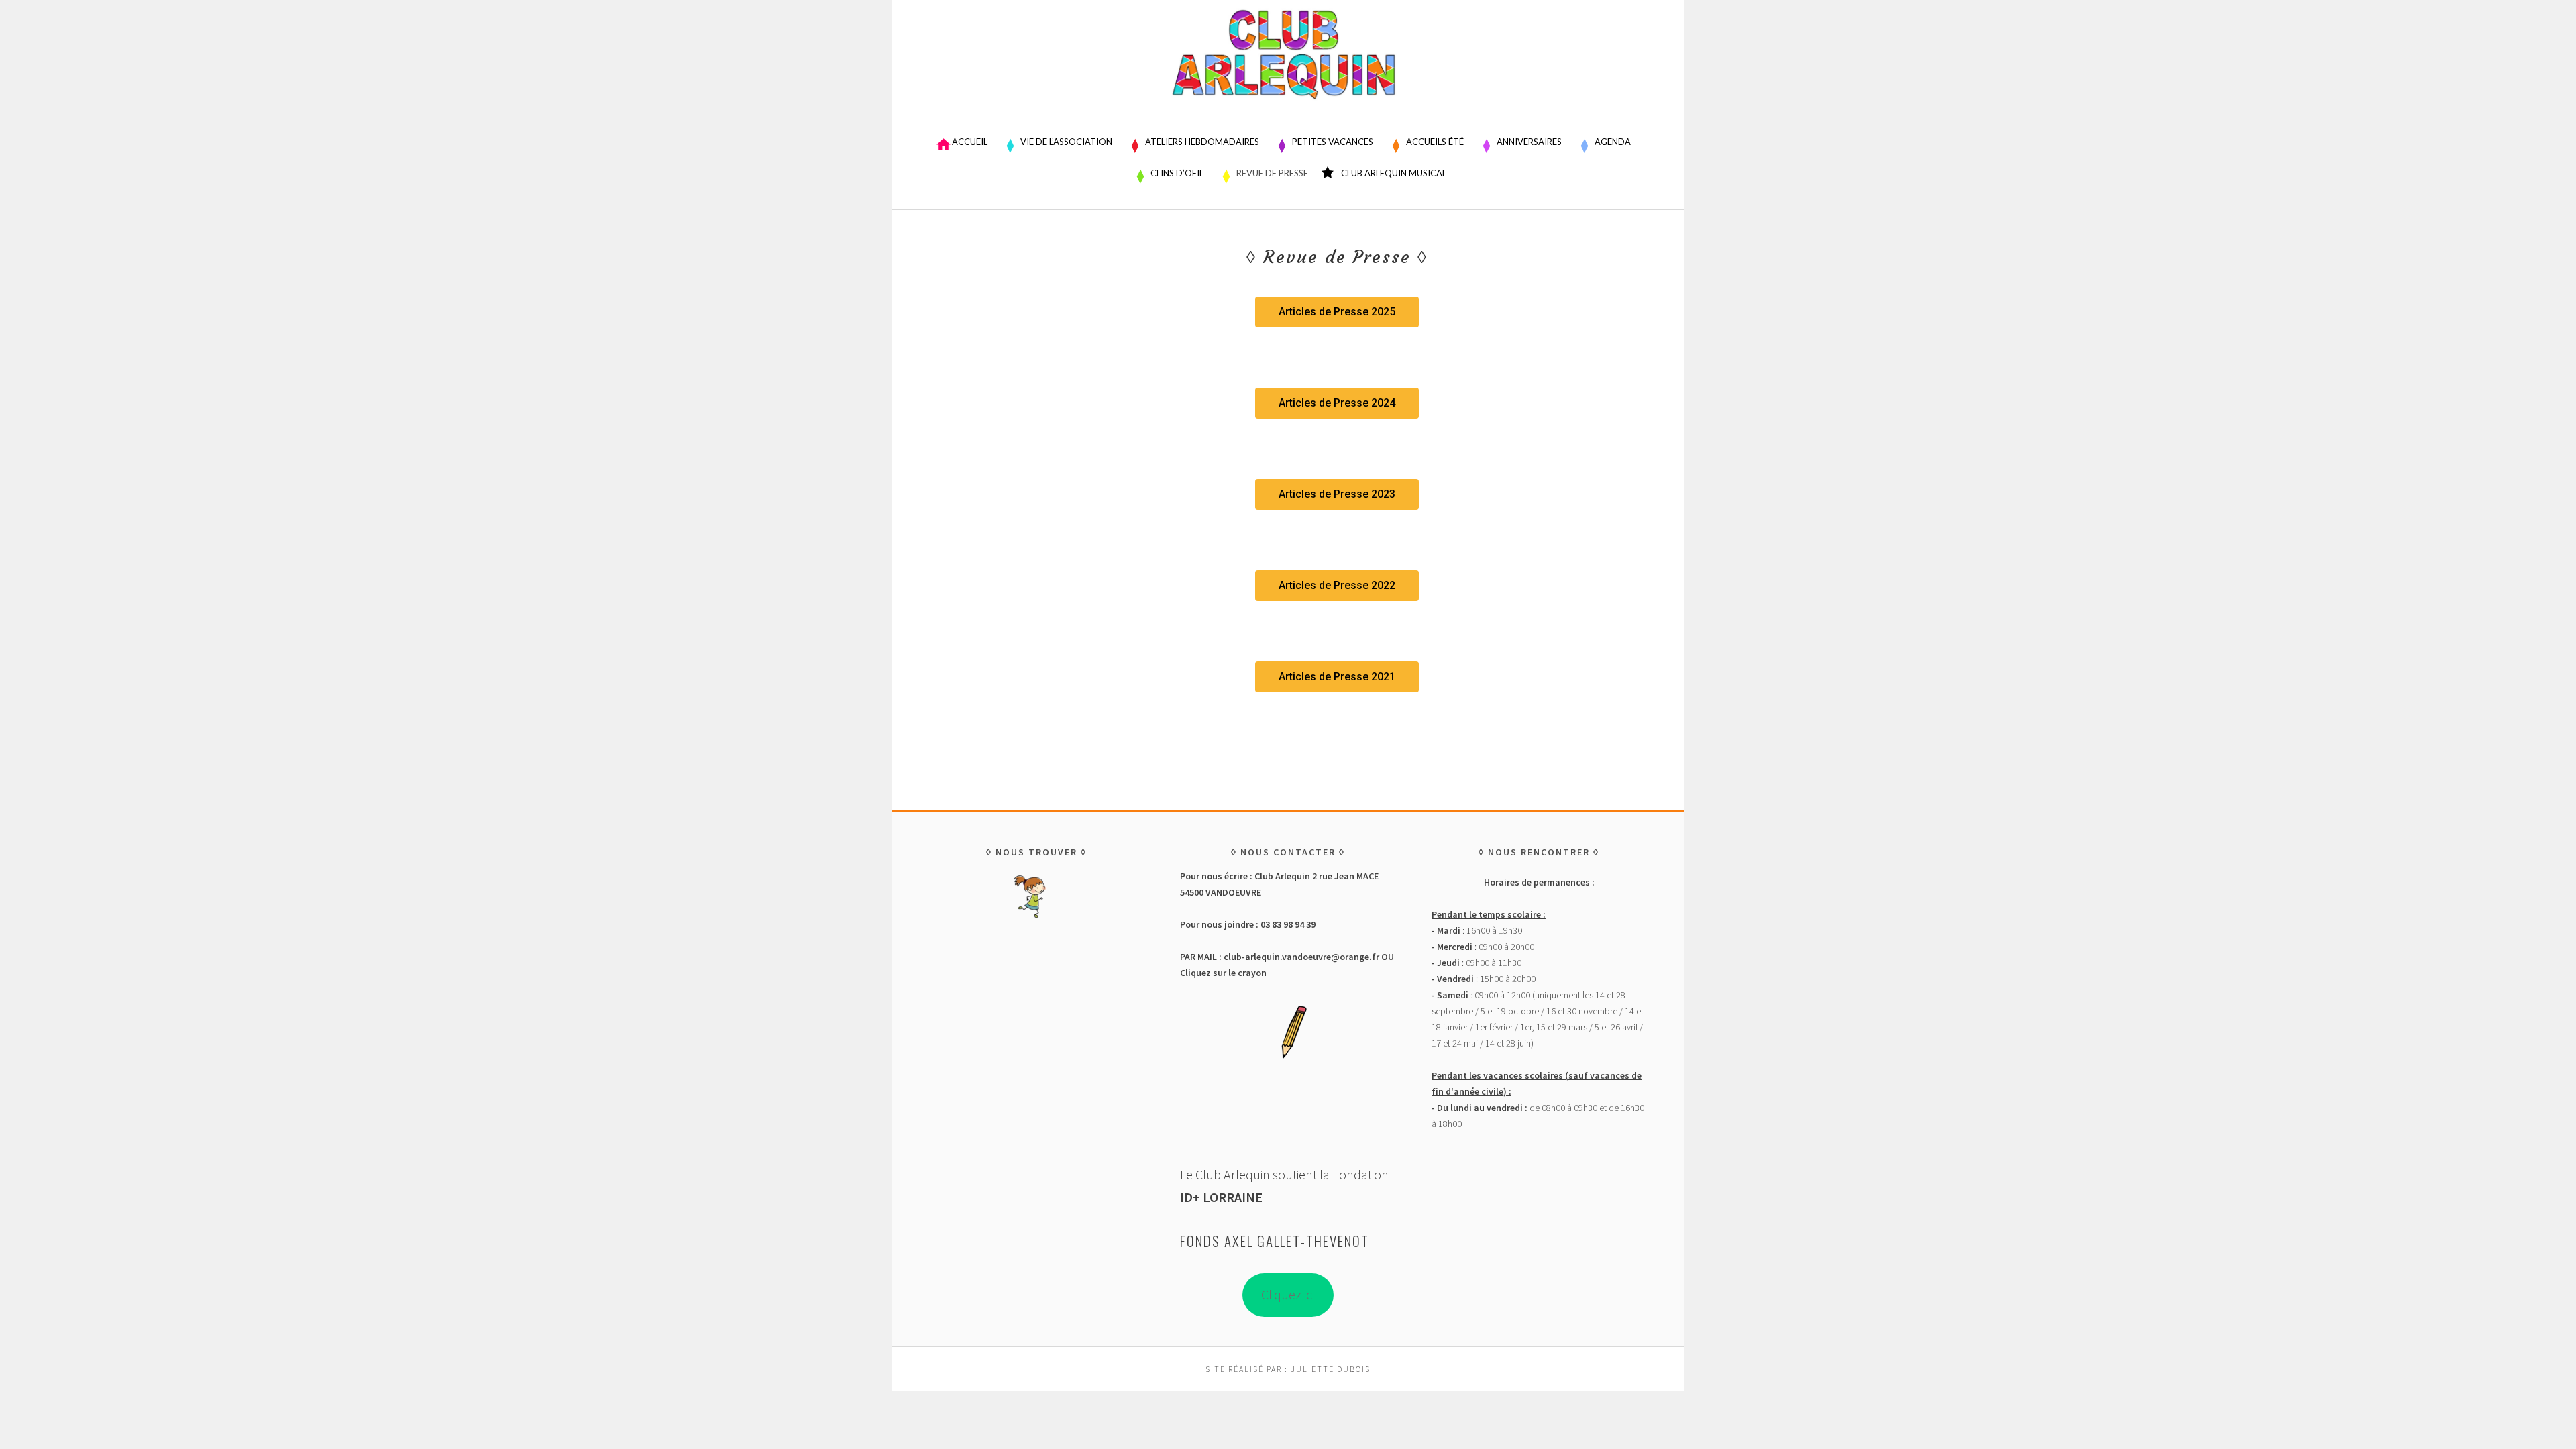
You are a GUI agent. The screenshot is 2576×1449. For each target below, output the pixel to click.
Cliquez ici (1288, 1294)
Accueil (970, 142)
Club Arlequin (1288, 64)
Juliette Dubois (1331, 1369)
